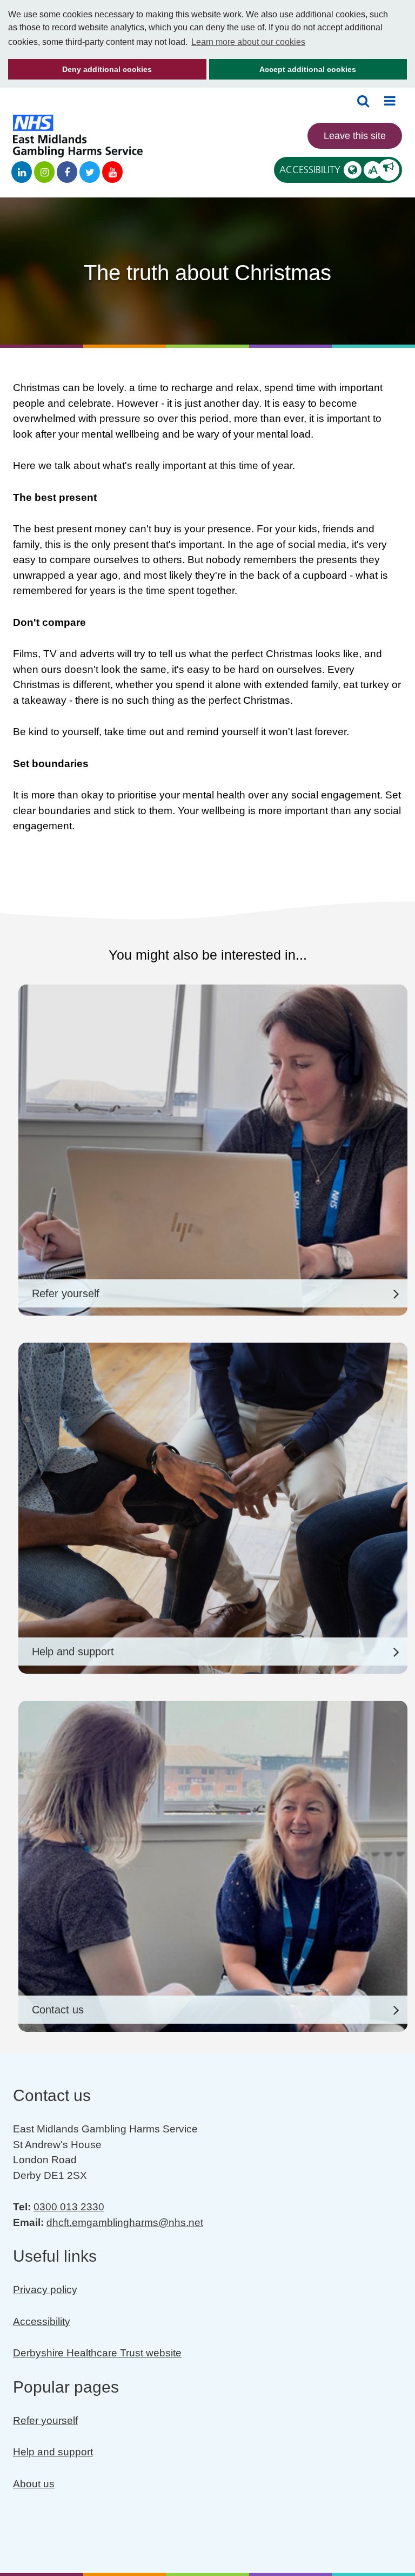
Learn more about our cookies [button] (248, 42)
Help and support (53, 2452)
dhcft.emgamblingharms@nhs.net (125, 2222)
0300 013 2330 (69, 2207)
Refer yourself (45, 2420)
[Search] (363, 101)
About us (34, 2484)
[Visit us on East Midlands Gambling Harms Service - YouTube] (112, 172)
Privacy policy (45, 2290)
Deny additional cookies (80, 72)
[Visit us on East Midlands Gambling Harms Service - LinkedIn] (22, 172)
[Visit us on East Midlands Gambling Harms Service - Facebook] (67, 172)
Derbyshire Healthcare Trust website (97, 2353)
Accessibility (328, 170)
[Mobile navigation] (390, 101)
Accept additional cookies (283, 72)
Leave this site (355, 136)
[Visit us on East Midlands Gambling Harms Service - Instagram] (44, 172)
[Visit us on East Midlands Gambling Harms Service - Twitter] (90, 172)
